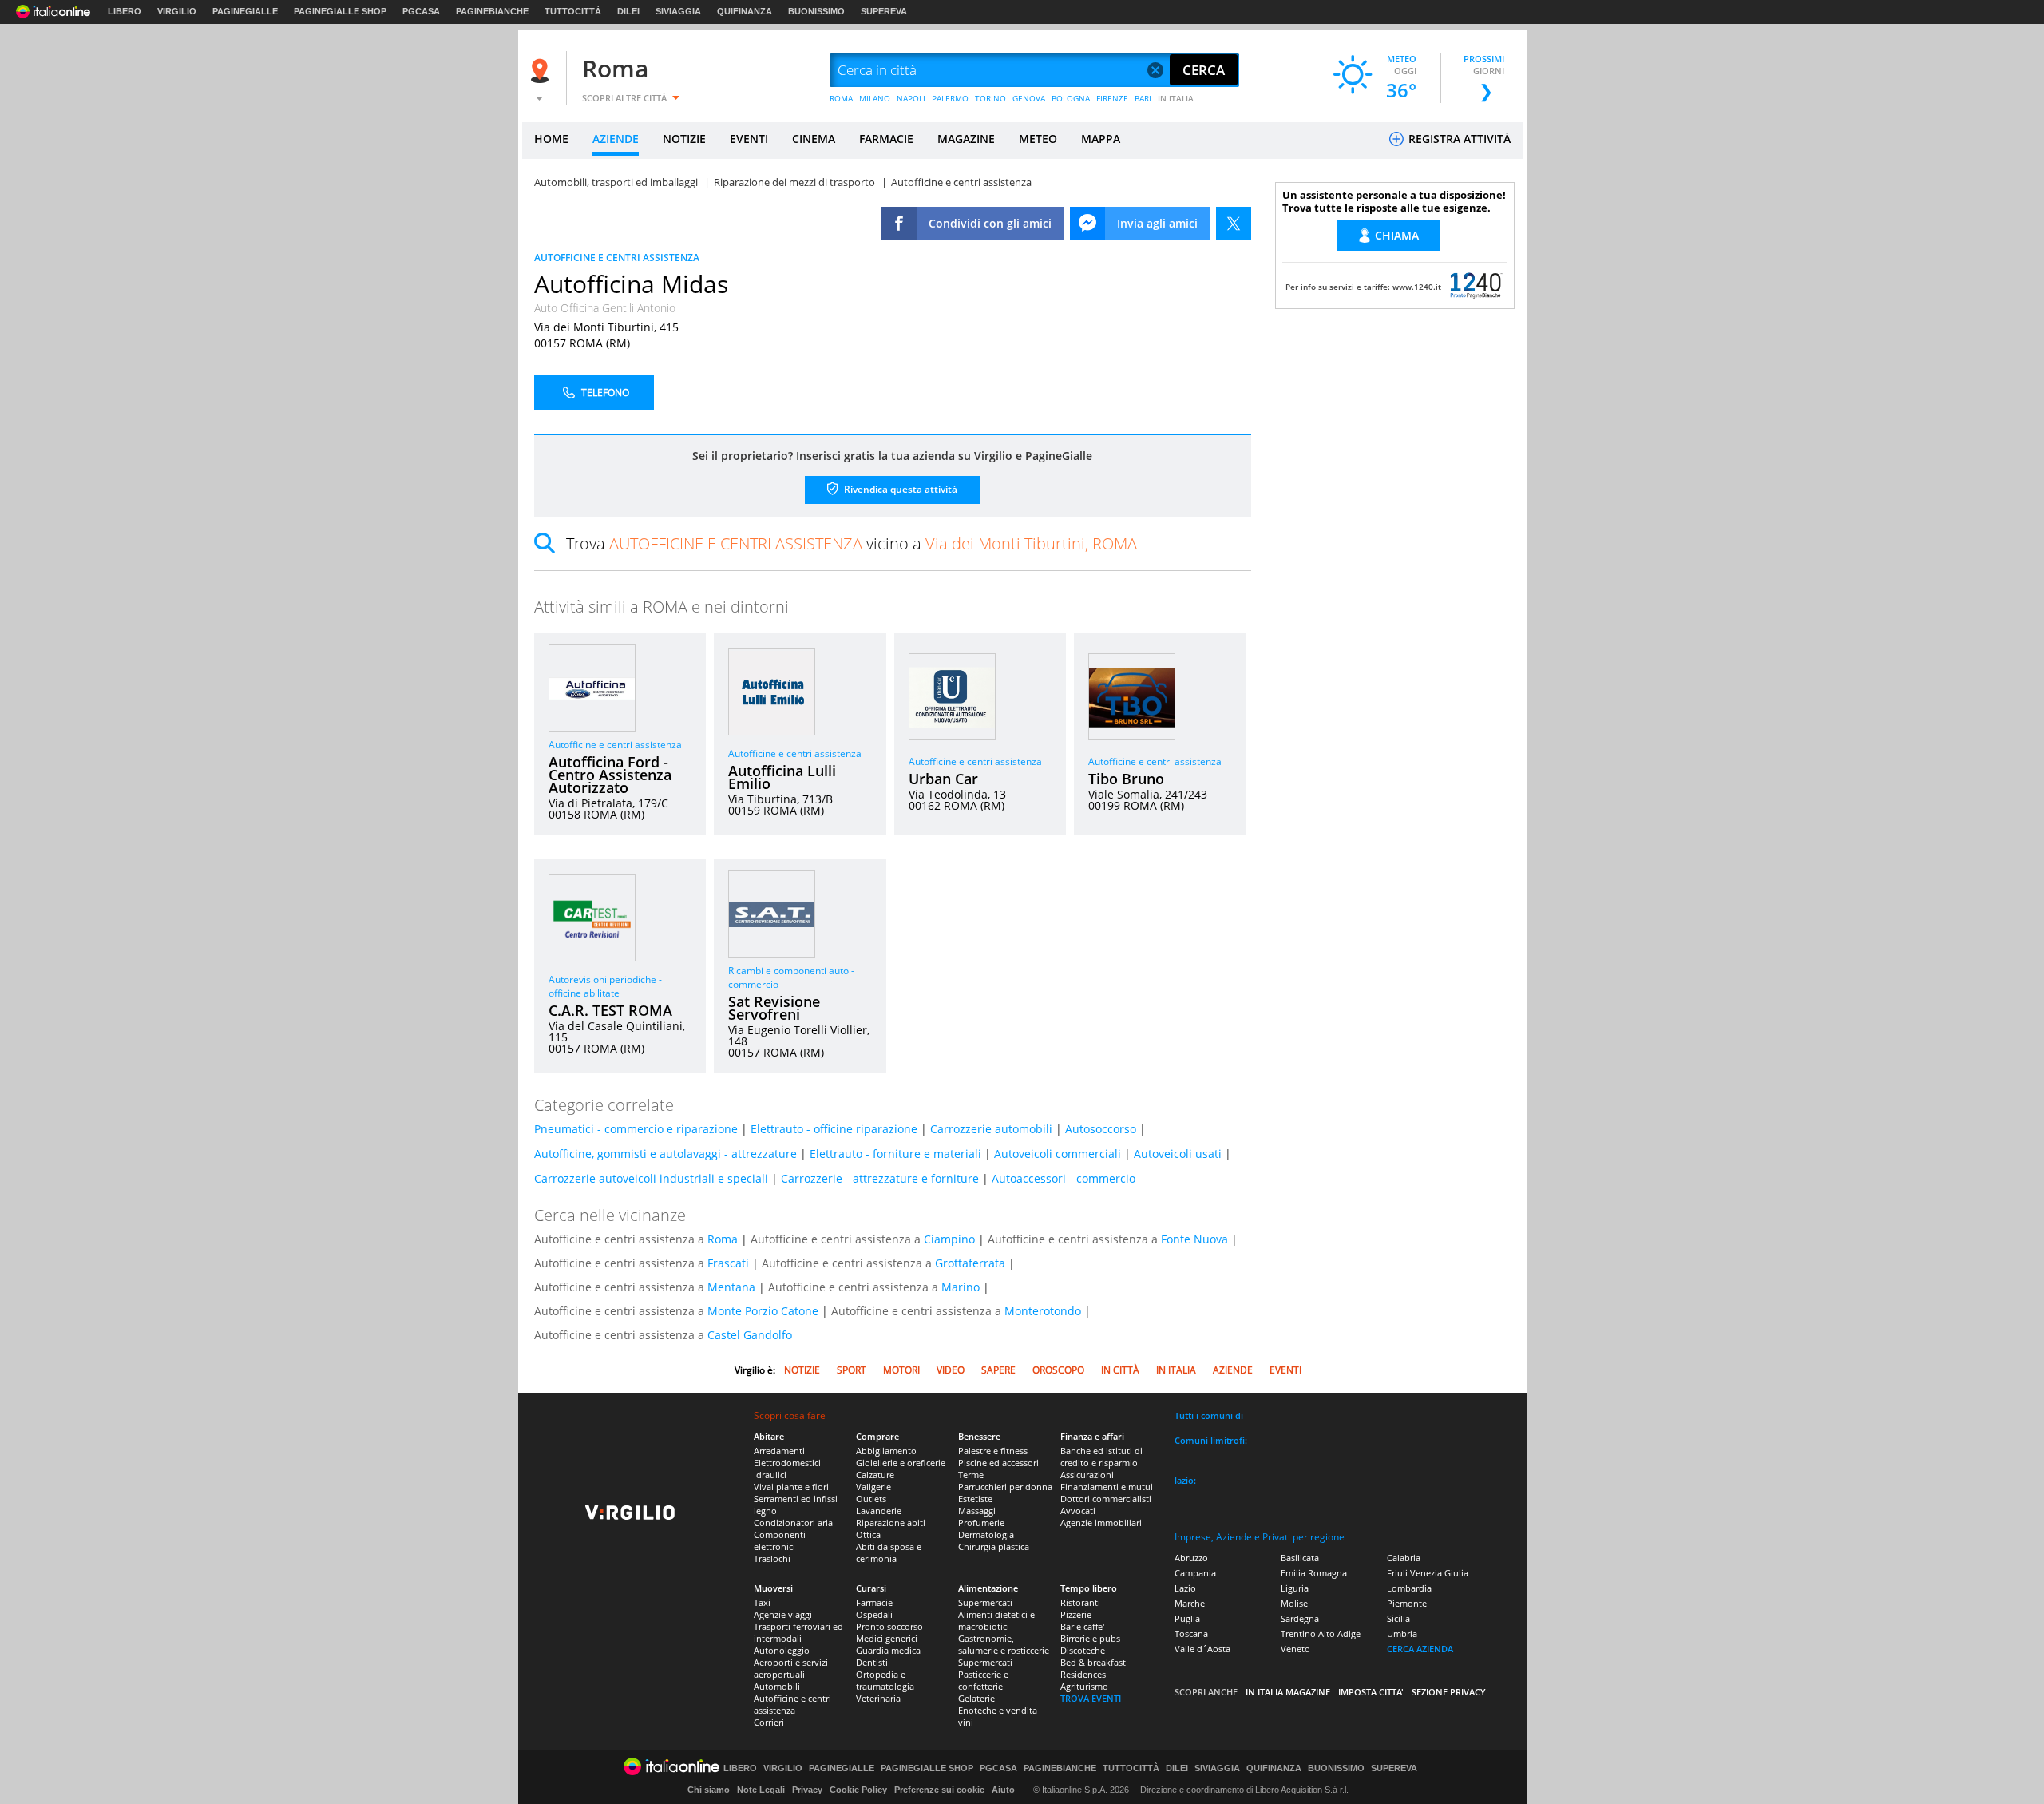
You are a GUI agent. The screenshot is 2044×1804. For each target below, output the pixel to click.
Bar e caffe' (1082, 1626)
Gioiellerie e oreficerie (901, 1463)
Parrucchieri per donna (1005, 1487)
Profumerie (981, 1522)
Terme (971, 1475)
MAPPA (1101, 139)
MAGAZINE (966, 139)
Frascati (728, 1263)
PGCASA (421, 11)
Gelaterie (976, 1698)
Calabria (1404, 1558)
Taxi (762, 1602)
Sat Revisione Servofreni (774, 1008)
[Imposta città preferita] (542, 71)
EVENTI (749, 139)
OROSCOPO (1058, 1370)
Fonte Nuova (1194, 1239)
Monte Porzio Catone (763, 1311)
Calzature (875, 1475)
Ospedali (874, 1614)
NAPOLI (911, 98)
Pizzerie (1076, 1614)
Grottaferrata (970, 1263)
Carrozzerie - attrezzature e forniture (880, 1178)
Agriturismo (1084, 1686)
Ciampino (949, 1239)
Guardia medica (888, 1650)
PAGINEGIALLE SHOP (340, 11)
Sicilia (1398, 1618)
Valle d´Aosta (1202, 1649)
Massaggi (977, 1511)
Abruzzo (1191, 1558)
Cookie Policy (858, 1790)
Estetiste (975, 1499)
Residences (1083, 1674)
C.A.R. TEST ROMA (610, 1010)
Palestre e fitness (993, 1451)
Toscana (1191, 1634)
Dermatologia (986, 1534)
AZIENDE (616, 139)
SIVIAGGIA (678, 11)
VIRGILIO (177, 11)
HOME (551, 139)
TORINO (990, 98)
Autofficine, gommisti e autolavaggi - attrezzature (665, 1154)
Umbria (1402, 1634)
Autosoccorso (1101, 1129)
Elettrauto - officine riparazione (834, 1129)
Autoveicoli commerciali (1058, 1154)
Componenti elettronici (780, 1540)
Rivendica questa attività (899, 489)
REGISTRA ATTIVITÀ (1458, 139)
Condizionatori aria (793, 1522)
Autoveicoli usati (1178, 1154)
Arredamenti (779, 1451)
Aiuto (1003, 1790)
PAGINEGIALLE (245, 11)
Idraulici (770, 1475)
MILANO (875, 98)
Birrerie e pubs (1090, 1638)
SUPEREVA (884, 11)
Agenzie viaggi (783, 1614)
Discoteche (1083, 1650)
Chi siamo (709, 1790)
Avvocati (1078, 1511)
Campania (1195, 1573)
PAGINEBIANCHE (492, 11)
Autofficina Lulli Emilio (782, 777)
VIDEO (951, 1370)
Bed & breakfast (1093, 1662)
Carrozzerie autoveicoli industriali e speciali (651, 1178)
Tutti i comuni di (1209, 1415)
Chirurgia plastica (994, 1546)
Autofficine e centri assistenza (615, 745)
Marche (1190, 1603)
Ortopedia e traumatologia (885, 1680)
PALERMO (950, 98)
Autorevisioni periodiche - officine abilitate (605, 986)
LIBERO (125, 11)
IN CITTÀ (1120, 1370)
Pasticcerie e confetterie (983, 1680)
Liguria (1295, 1588)
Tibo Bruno (1126, 779)
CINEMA (814, 139)
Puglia (1187, 1618)
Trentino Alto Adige (1321, 1634)
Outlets (871, 1499)
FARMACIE (886, 139)
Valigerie (873, 1487)
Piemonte (1407, 1603)
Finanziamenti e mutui (1107, 1487)
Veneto (1295, 1649)
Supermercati (985, 1602)
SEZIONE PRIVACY (1449, 1692)
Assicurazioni (1087, 1475)
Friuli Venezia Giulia (1428, 1573)
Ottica (868, 1534)
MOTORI (901, 1370)
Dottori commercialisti (1106, 1499)
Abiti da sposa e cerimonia (889, 1552)
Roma (615, 68)
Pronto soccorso (889, 1626)
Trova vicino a (852, 543)
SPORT (852, 1370)
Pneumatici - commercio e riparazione (636, 1129)
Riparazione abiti (891, 1522)
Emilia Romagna (1314, 1573)
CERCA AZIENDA (1420, 1649)
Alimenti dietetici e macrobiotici (996, 1620)
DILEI (628, 11)
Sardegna (1300, 1618)
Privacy (807, 1790)
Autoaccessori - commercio (1064, 1178)
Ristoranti (1080, 1602)
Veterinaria (878, 1698)
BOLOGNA (1071, 98)
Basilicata (1300, 1558)
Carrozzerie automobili (991, 1129)
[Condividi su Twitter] (1234, 223)
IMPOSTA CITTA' (1371, 1692)
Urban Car (943, 779)
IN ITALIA (1176, 98)
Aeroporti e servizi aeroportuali (791, 1668)
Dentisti (872, 1662)
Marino (961, 1287)
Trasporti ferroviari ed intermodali (798, 1632)
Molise (1294, 1603)
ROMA (841, 98)
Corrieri (769, 1722)
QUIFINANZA (745, 11)
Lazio (1185, 1588)
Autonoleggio (782, 1650)
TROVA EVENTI (1091, 1698)
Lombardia (1409, 1588)
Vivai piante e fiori (791, 1487)
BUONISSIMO (816, 11)
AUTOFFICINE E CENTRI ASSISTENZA (617, 258)
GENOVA (1029, 98)
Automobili (777, 1686)
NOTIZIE (684, 139)
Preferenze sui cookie (939, 1790)
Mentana (731, 1287)
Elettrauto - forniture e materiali (895, 1154)
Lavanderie (879, 1511)
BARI (1143, 98)
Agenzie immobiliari (1101, 1522)
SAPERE (998, 1370)
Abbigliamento (886, 1451)
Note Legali (761, 1790)
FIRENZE (1112, 98)
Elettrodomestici (787, 1463)
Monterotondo (1043, 1311)
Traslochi (772, 1558)
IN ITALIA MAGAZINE (1288, 1692)
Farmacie (874, 1602)
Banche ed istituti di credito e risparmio (1101, 1457)
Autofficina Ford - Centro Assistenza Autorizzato (610, 775)
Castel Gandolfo (750, 1335)
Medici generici (887, 1638)
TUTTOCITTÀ (573, 11)
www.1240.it (1417, 287)
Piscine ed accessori (998, 1463)
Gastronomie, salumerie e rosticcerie (1004, 1644)
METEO (1038, 139)
